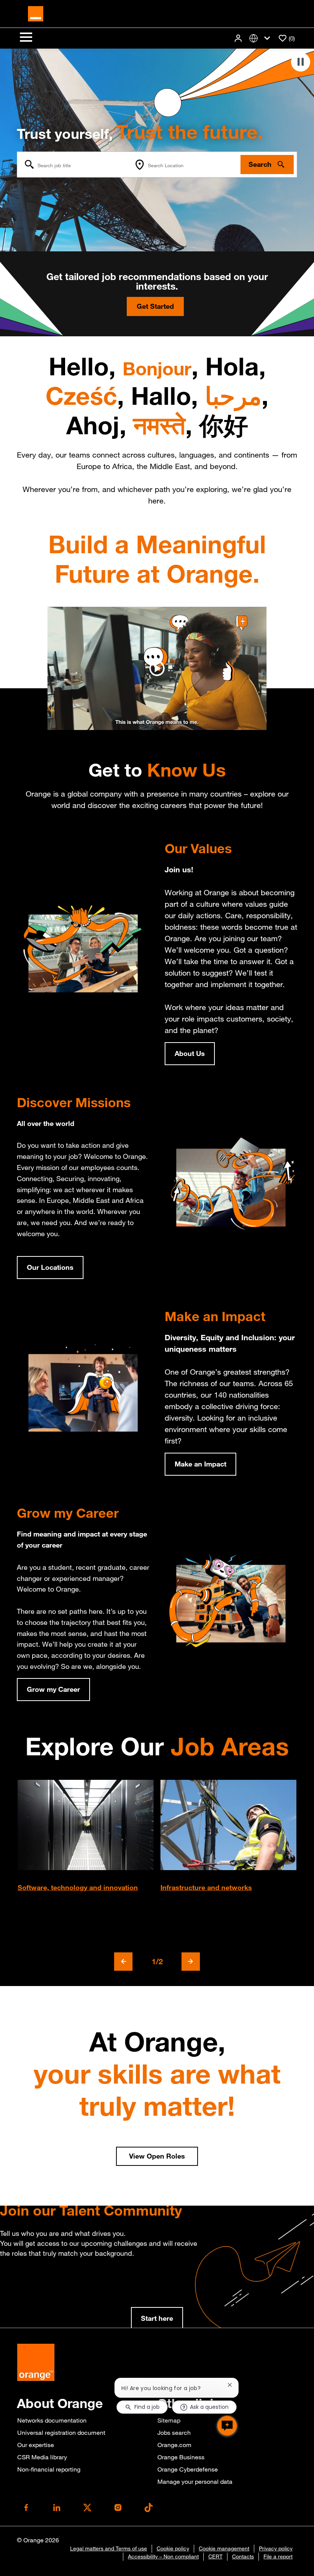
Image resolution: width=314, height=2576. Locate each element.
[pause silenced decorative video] (301, 62)
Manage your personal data (195, 2481)
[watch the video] (157, 668)
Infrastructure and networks (206, 1887)
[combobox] (74, 165)
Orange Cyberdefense (188, 2469)
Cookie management (224, 2548)
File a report (278, 2556)
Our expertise (36, 2445)
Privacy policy (276, 2548)
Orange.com (174, 2445)
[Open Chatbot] (227, 2426)
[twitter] (87, 2508)
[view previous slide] (123, 1962)
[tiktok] (149, 2508)
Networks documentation (52, 2420)
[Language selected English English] (261, 38)
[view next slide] (191, 1962)
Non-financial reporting (49, 2469)
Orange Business (181, 2457)
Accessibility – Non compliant (163, 2556)
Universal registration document (61, 2433)
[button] (239, 38)
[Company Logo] (36, 13)
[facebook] (26, 2508)
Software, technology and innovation (78, 1887)
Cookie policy (173, 2548)
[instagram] (118, 2508)
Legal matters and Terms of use (109, 2548)
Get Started (155, 306)
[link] (157, 2319)
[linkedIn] (57, 2508)
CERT (215, 2556)
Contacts (243, 2556)
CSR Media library (42, 2457)
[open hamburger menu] (26, 38)
